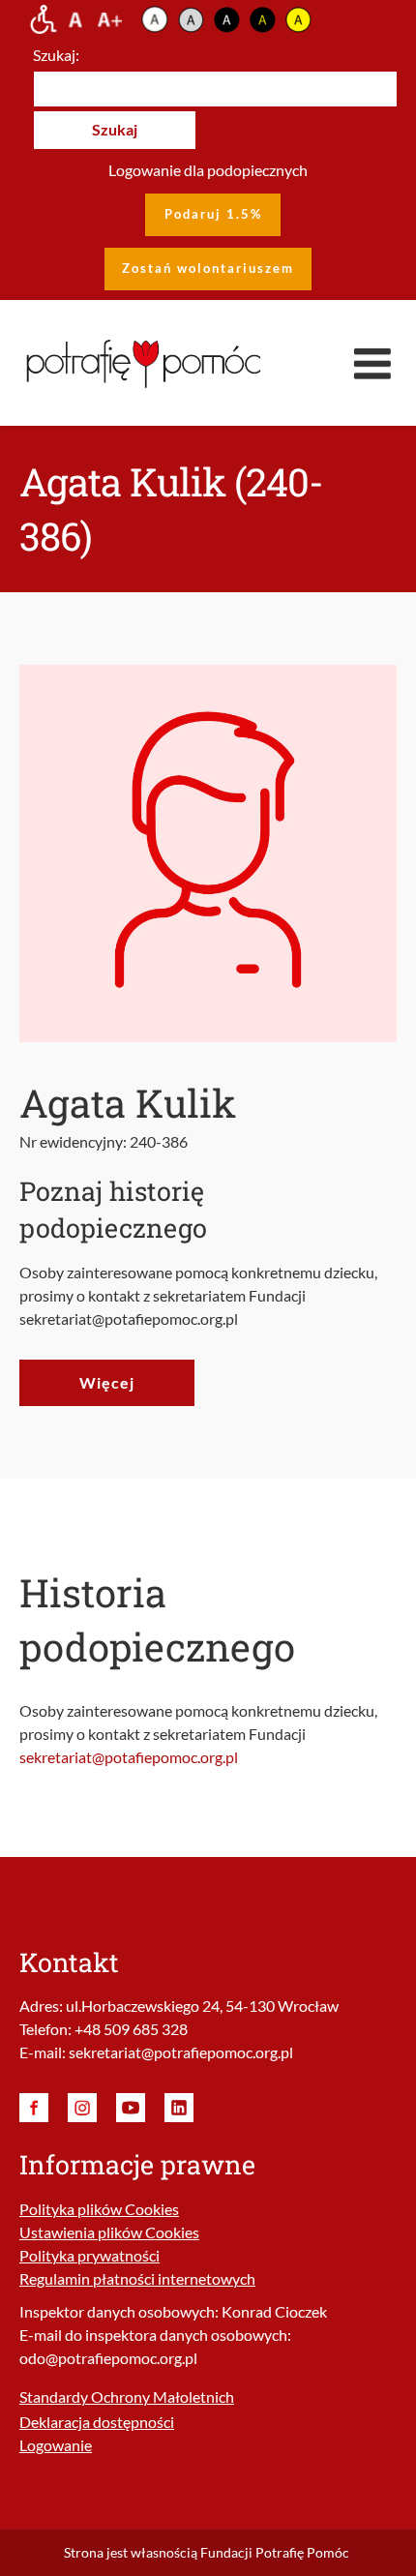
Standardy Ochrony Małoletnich (127, 2396)
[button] (372, 363)
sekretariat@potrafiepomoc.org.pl (181, 2052)
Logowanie (56, 2445)
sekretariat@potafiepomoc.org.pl (129, 1757)
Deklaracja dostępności (97, 2422)
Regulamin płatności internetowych (137, 2278)
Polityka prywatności (89, 2255)
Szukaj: (56, 55)
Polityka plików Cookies (99, 2209)
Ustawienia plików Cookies (109, 2232)
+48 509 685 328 (131, 2029)
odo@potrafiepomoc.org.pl (108, 2358)
